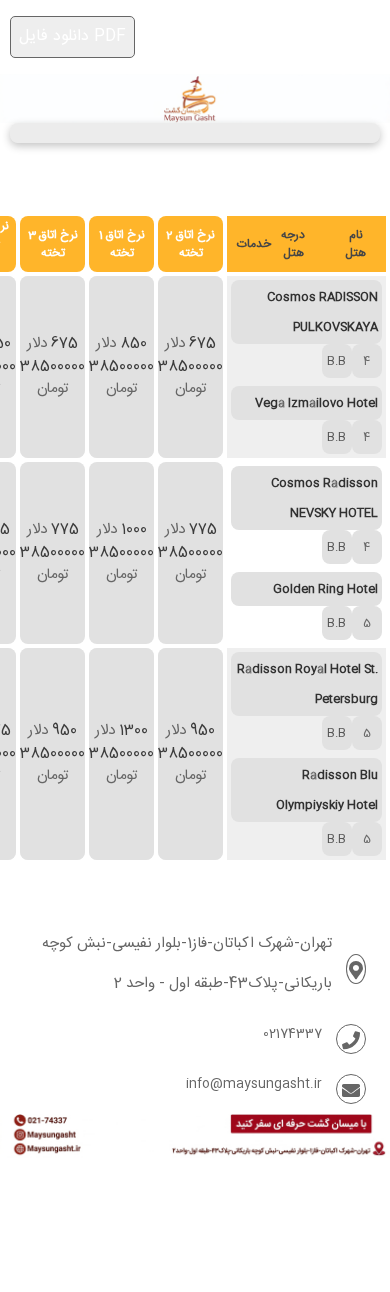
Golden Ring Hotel (325, 589)
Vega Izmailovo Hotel (316, 403)
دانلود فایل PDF (72, 36)
